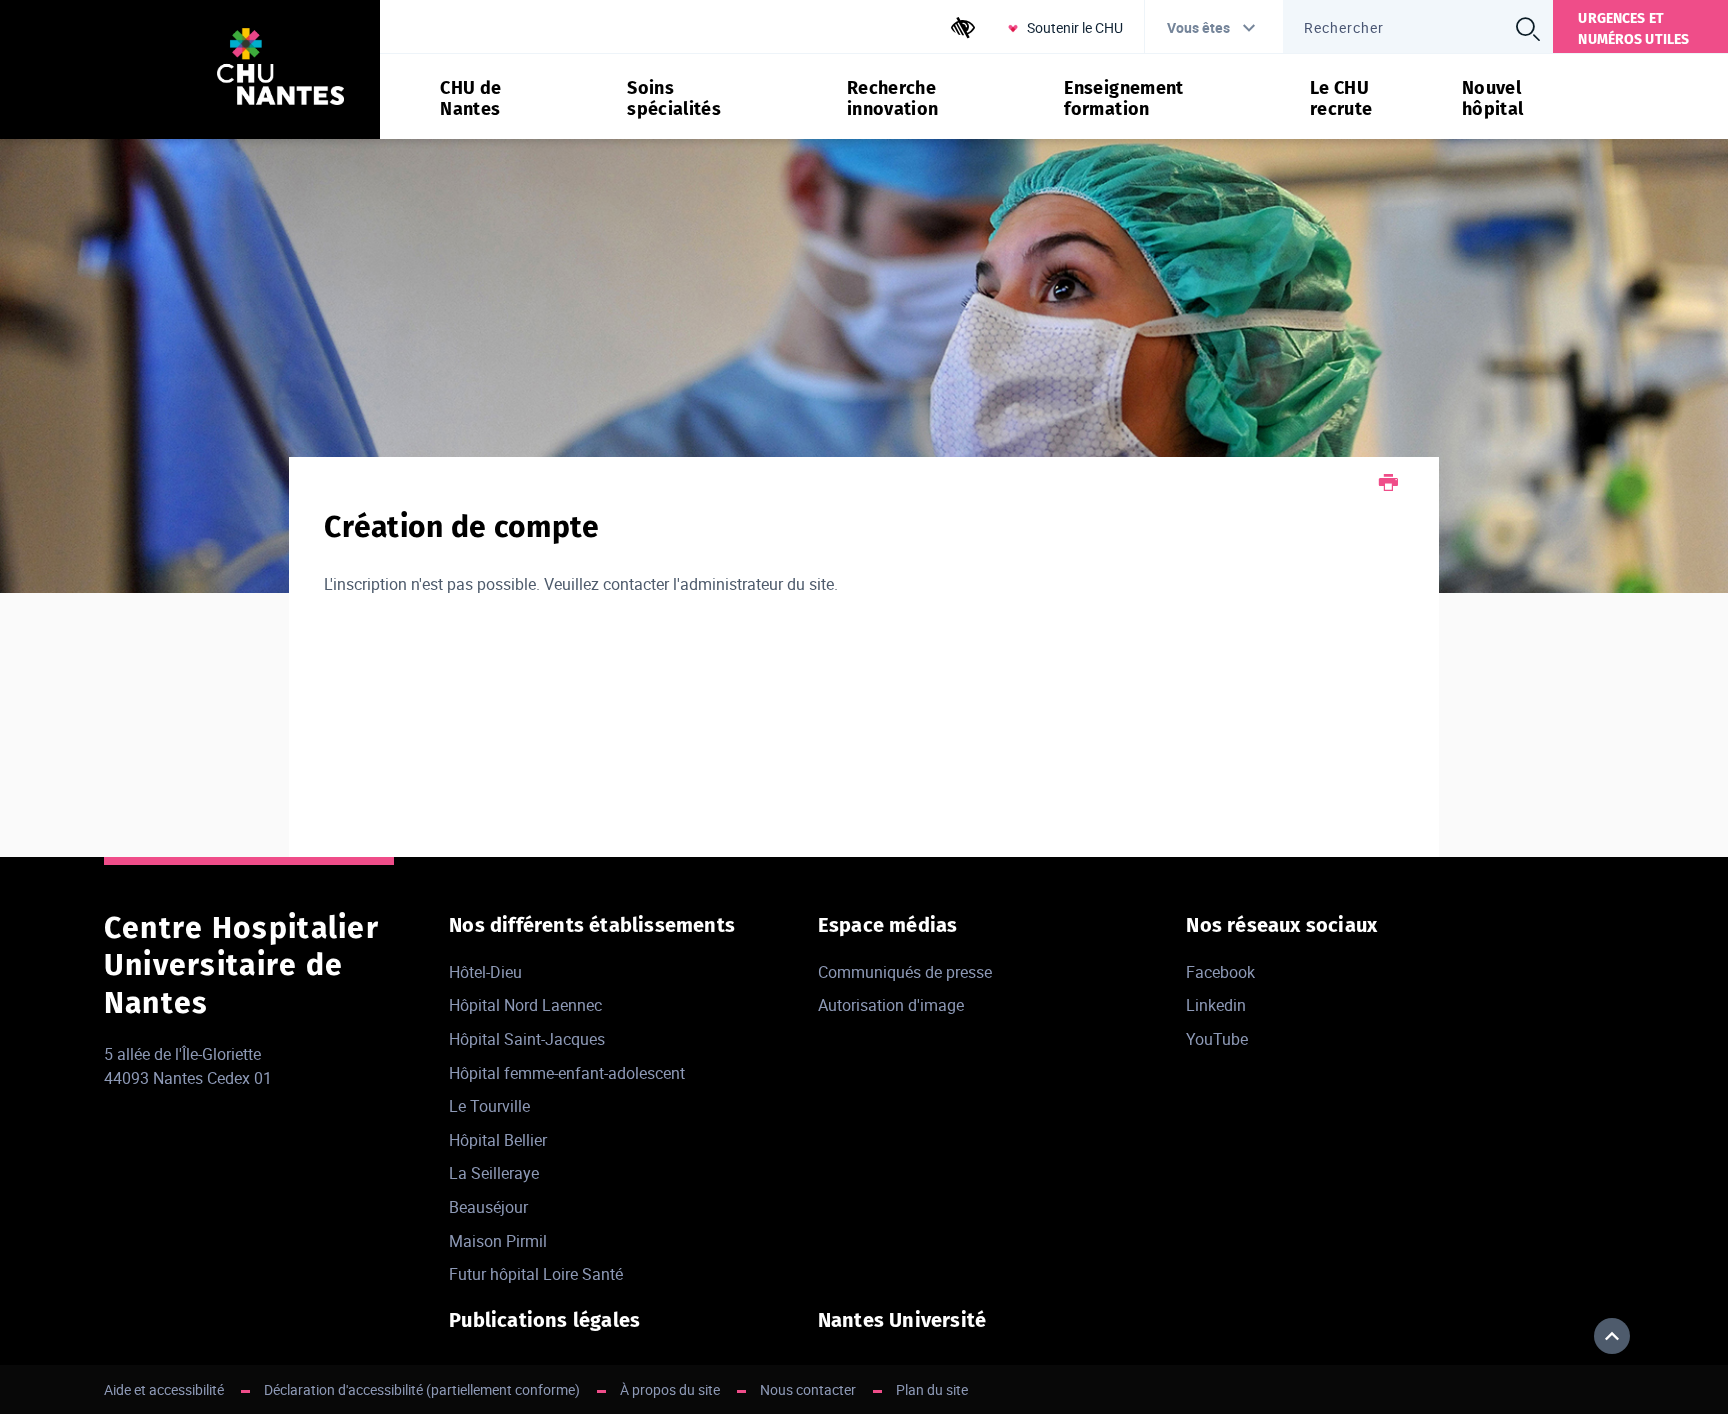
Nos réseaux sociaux (1281, 925)
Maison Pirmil (498, 1241)
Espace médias (888, 925)
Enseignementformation (1123, 99)
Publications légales (544, 1320)
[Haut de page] (1612, 1336)
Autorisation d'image (891, 1005)
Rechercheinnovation (893, 99)
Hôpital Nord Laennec (525, 1005)
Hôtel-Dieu (485, 972)
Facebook (1220, 972)
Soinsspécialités (674, 99)
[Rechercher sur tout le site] (1527, 29)
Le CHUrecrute (1341, 99)
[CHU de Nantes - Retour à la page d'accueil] (280, 69)
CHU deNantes (470, 99)
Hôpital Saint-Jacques (527, 1039)
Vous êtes (1198, 27)
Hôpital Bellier (498, 1140)
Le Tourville (489, 1106)
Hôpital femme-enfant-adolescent (567, 1073)
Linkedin (1216, 1005)
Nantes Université (902, 1320)
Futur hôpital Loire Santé (536, 1274)
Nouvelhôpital (1493, 99)
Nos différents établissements (592, 925)
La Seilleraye (494, 1173)
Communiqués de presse (905, 972)
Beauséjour (488, 1207)
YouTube (1217, 1039)
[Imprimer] (1388, 484)
